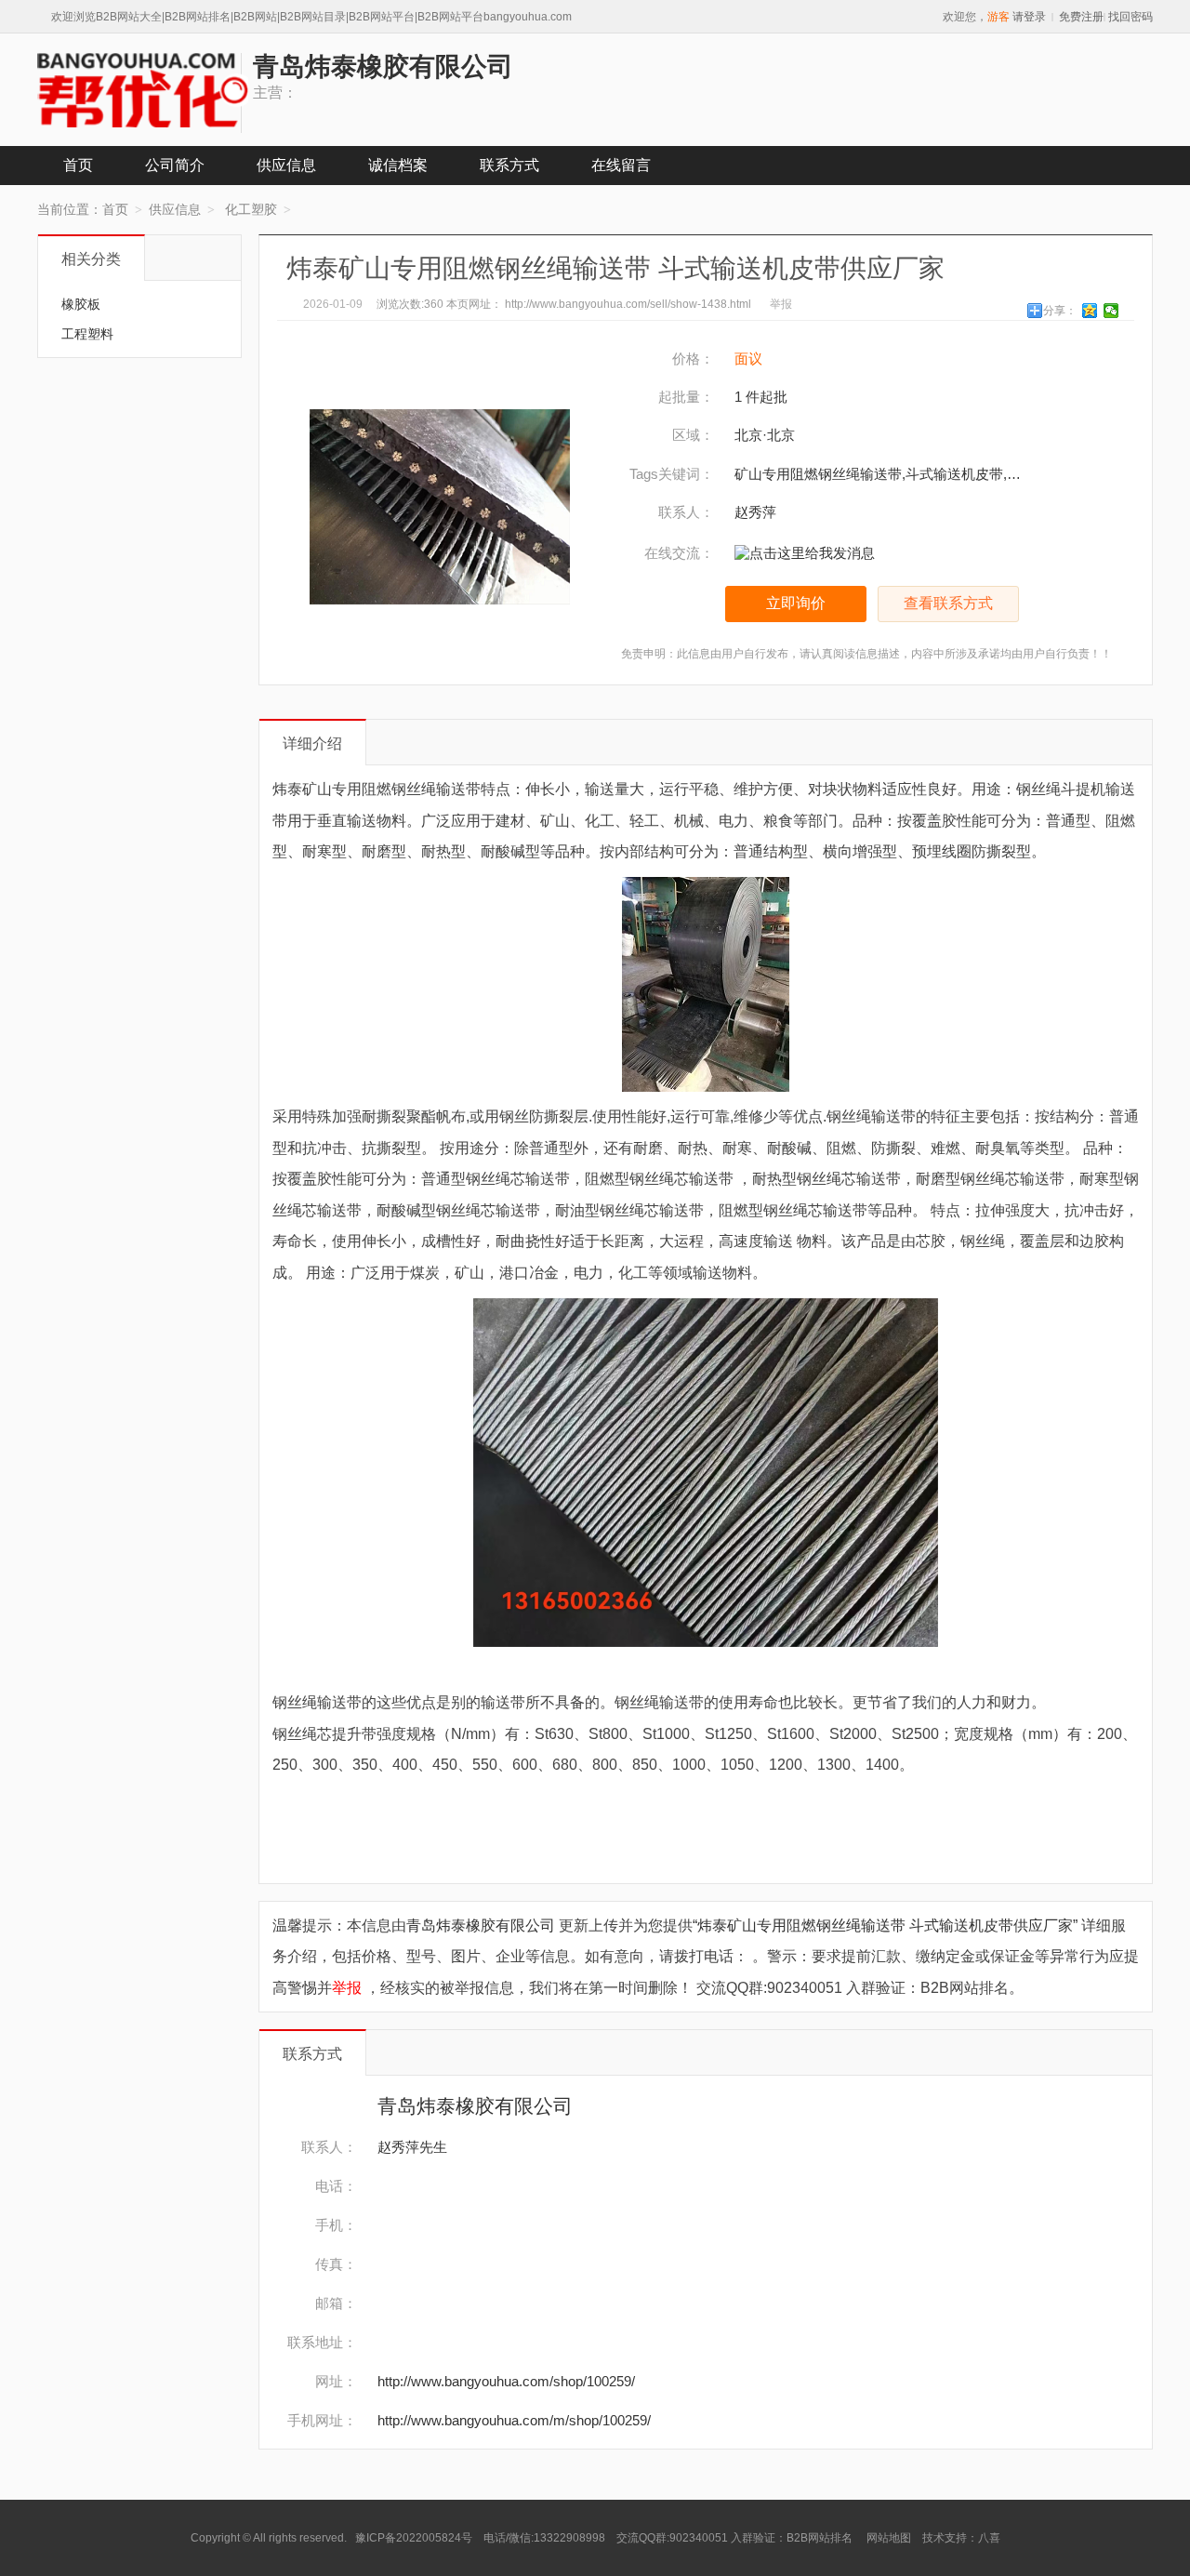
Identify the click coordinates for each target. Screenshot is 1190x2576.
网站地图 (889, 2538)
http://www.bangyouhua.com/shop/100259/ (506, 2381)
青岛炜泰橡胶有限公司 (483, 1925)
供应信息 (286, 165)
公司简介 (175, 165)
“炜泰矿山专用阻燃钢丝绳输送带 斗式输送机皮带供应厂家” (885, 1925)
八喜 (989, 2538)
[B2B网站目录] (143, 90)
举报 (781, 304)
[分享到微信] (1111, 311)
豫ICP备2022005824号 (415, 2538)
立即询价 (796, 603)
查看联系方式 (948, 603)
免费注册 (1081, 17)
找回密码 (1130, 17)
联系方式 (509, 165)
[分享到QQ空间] (1090, 311)
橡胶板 (81, 304)
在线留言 (621, 165)
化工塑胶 (251, 209)
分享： (1060, 311)
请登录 (1029, 17)
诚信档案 (398, 165)
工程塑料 (87, 334)
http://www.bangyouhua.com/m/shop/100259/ (514, 2420)
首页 (78, 165)
